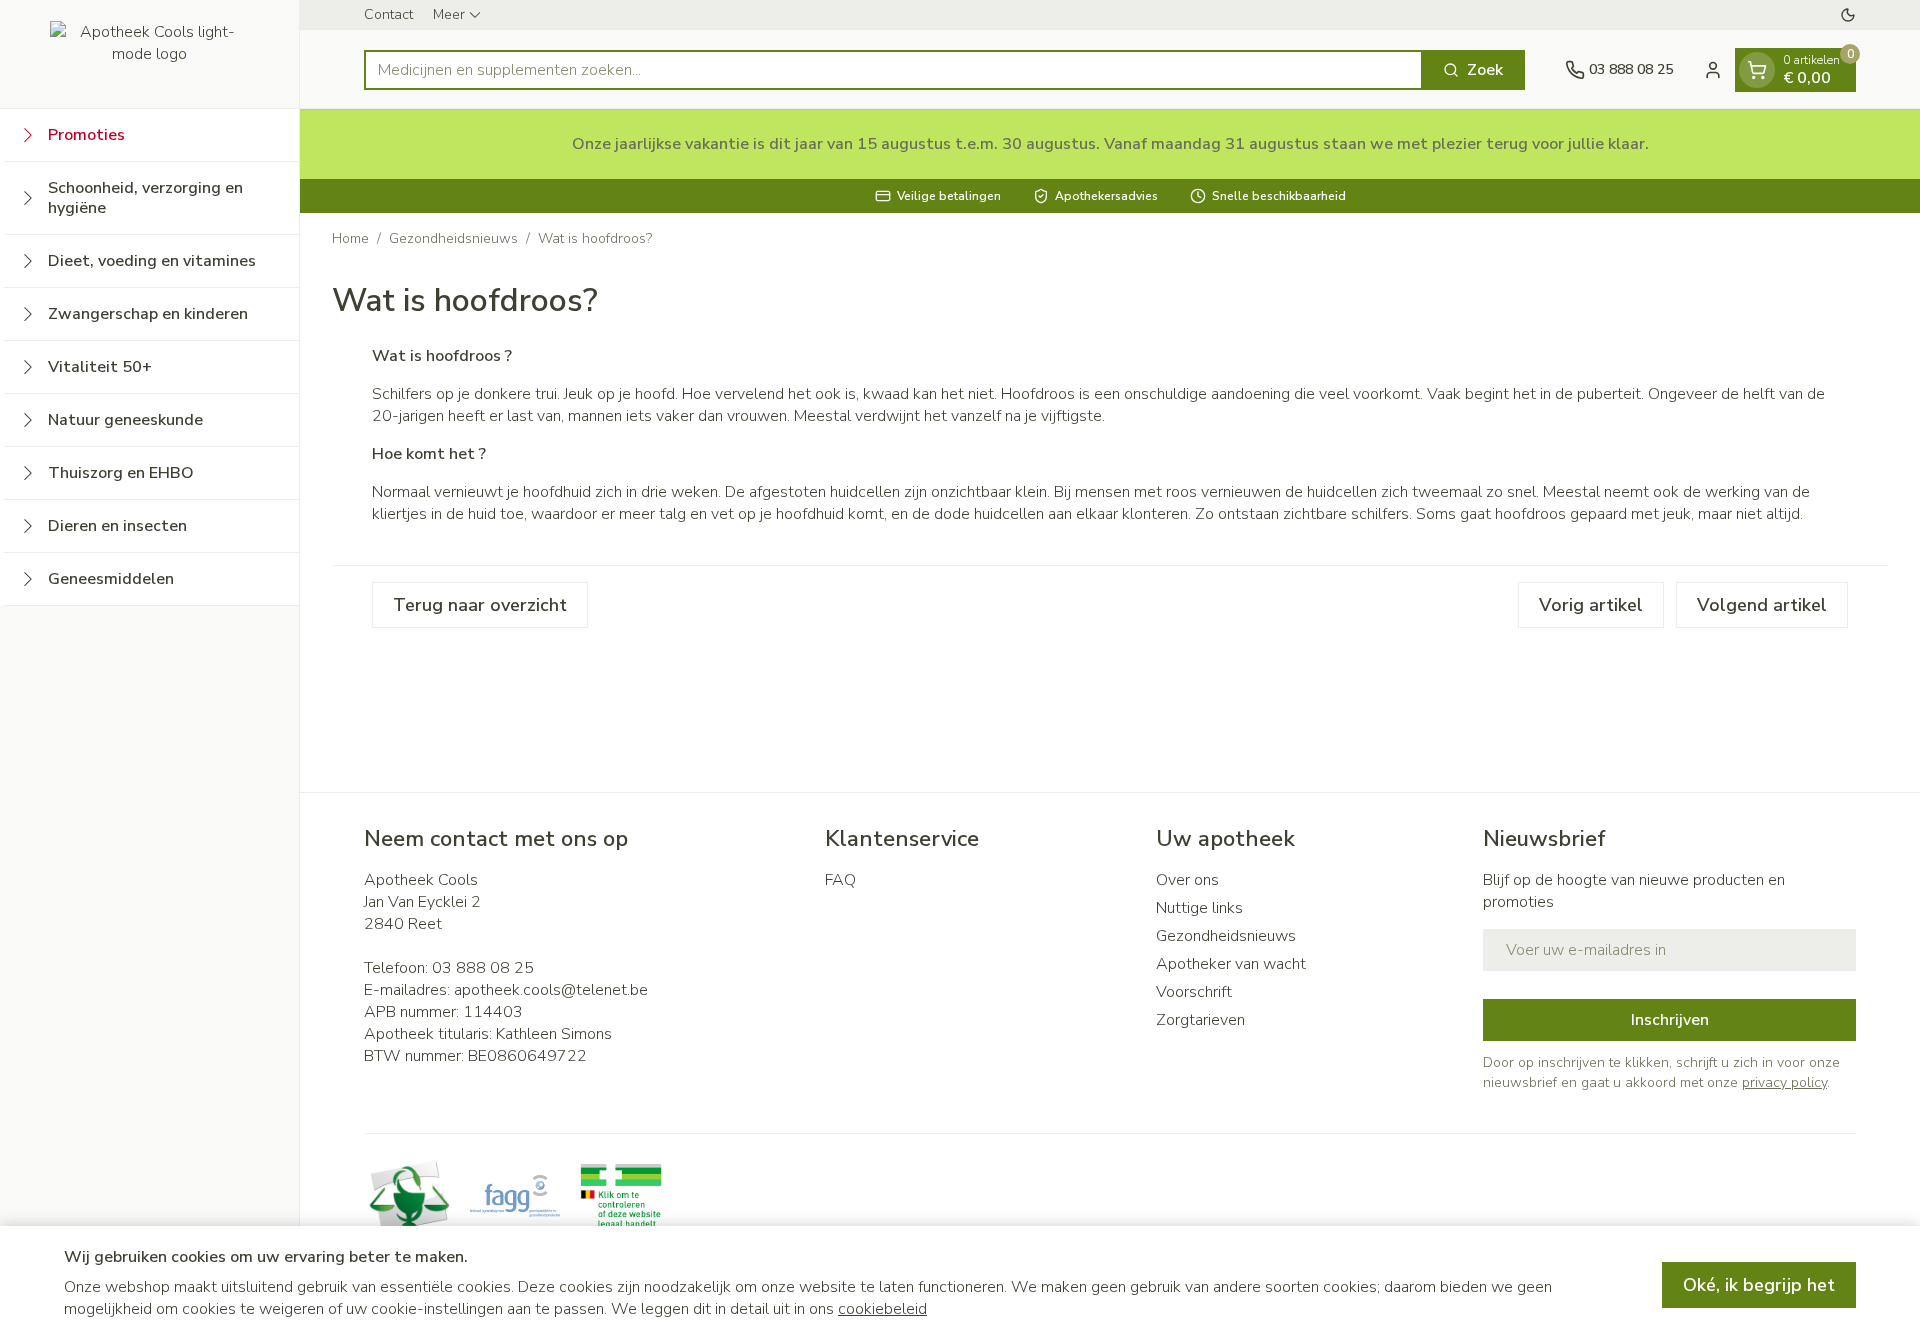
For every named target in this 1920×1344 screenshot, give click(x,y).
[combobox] (893, 70)
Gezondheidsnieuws (453, 238)
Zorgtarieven (1200, 1020)
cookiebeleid (882, 1309)
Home (350, 238)
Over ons (1187, 880)
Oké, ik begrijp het (1759, 1285)
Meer (449, 14)
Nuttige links (1199, 908)
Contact (388, 14)
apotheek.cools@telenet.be (551, 990)
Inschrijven (1670, 1020)
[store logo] (150, 54)
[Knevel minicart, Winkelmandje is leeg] (1757, 70)
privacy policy (1784, 1082)
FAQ (840, 880)
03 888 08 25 (483, 968)
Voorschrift (1194, 992)
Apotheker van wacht (1231, 964)
